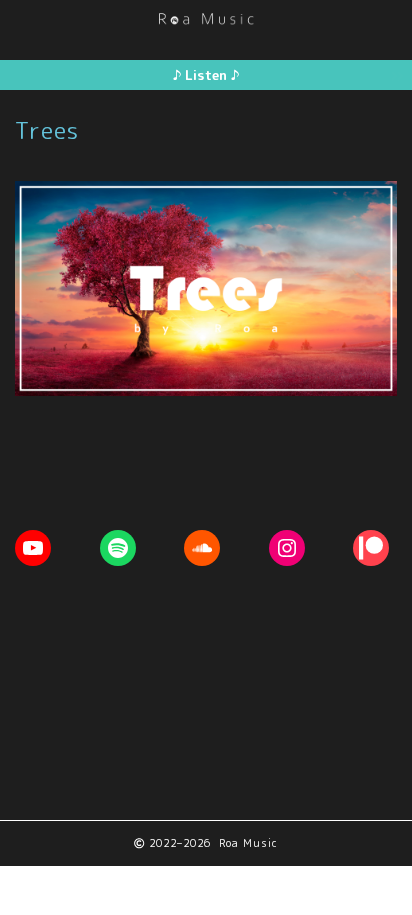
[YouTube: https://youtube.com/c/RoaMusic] (33, 548)
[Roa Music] (206, 17)
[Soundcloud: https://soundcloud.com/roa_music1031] (202, 548)
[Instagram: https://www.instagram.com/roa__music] (287, 548)
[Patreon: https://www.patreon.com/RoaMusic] (371, 548)
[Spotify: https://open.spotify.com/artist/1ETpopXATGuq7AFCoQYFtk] (118, 548)
